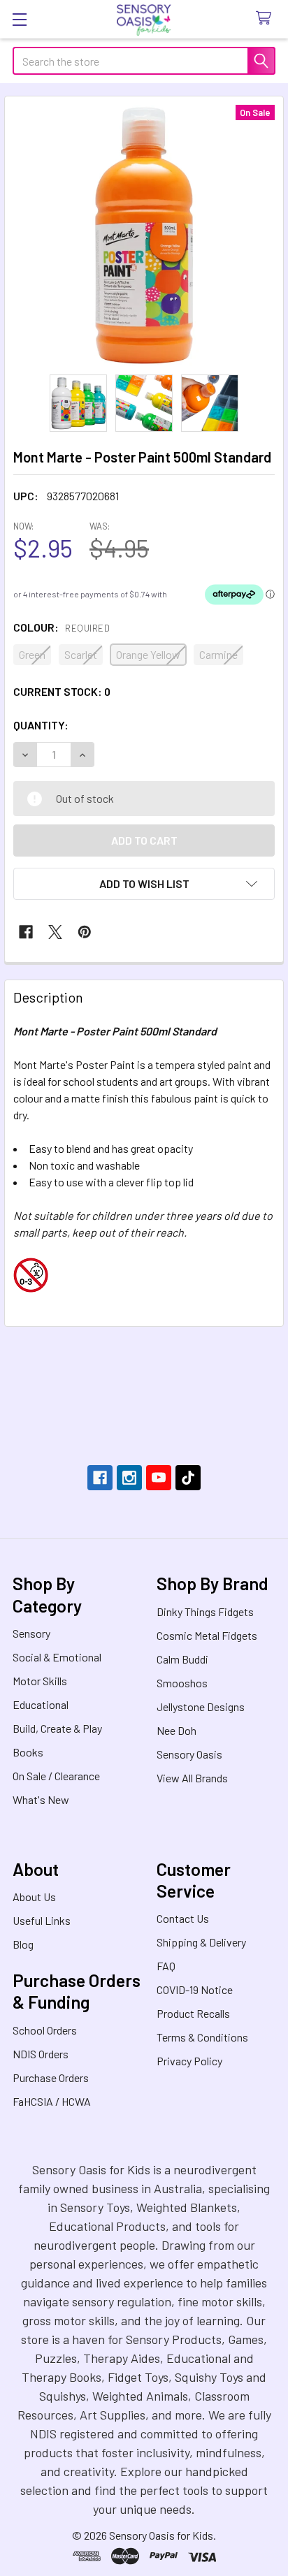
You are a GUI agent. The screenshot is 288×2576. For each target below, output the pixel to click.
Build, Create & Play (57, 1728)
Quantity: (41, 725)
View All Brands (192, 1778)
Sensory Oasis (189, 1754)
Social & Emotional (57, 1657)
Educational (41, 1704)
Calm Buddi (182, 1659)
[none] (144, 235)
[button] (144, 884)
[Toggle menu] (19, 19)
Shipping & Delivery (201, 1942)
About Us (34, 1897)
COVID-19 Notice (195, 1989)
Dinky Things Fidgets (205, 1611)
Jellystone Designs (201, 1707)
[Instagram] (129, 1478)
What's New (41, 1799)
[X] (55, 932)
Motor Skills (40, 1681)
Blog (23, 1944)
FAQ (166, 1966)
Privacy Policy (189, 2061)
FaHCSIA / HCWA (52, 2101)
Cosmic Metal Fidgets (207, 1635)
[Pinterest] (85, 932)
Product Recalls (193, 2013)
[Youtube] (159, 1478)
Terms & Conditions (202, 2037)
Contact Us (183, 1918)
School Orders (45, 2030)
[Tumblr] (188, 1478)
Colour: (62, 627)
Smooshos (182, 1683)
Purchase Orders (51, 2077)
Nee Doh (177, 1730)
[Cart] (267, 19)
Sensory (31, 1633)
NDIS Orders (41, 2054)
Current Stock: (62, 691)
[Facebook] (26, 932)
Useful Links (42, 1920)
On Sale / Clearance (56, 1776)
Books (28, 1752)
